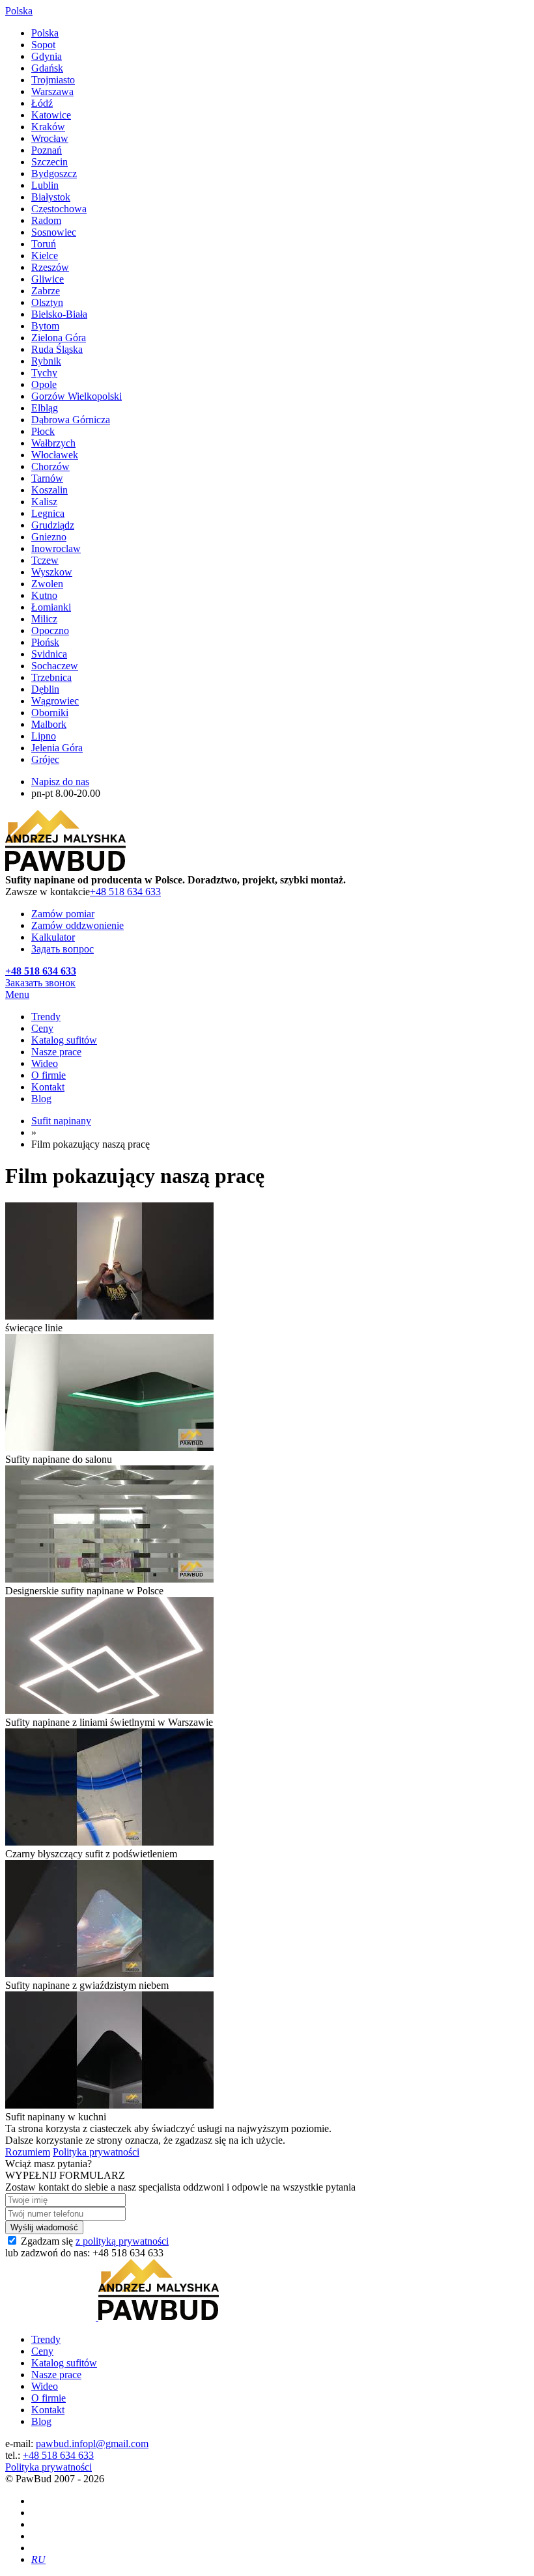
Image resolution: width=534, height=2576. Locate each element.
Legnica (48, 513)
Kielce (45, 256)
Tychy (44, 373)
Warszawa (52, 91)
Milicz (44, 619)
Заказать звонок (40, 983)
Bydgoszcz (54, 173)
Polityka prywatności (96, 2152)
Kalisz (44, 502)
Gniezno (49, 537)
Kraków (48, 127)
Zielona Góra (59, 338)
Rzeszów (50, 267)
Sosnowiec (54, 232)
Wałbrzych (53, 443)
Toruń (44, 244)
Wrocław (50, 138)
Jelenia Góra (57, 748)
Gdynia (47, 56)
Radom (46, 220)
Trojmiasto (53, 80)
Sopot (43, 45)
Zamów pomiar (63, 914)
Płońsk (45, 642)
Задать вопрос (63, 949)
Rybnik (46, 361)
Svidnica (49, 654)
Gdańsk (47, 68)
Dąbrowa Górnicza (71, 420)
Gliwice (48, 279)
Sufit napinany (61, 1121)
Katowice (51, 115)
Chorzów (50, 466)
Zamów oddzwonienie (77, 925)
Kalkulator (53, 937)
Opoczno (50, 630)
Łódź (42, 103)
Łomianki (51, 607)
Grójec (45, 759)
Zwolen (47, 584)
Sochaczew (55, 666)
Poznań (47, 150)
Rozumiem (28, 2152)
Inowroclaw (56, 548)
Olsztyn (47, 302)
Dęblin (45, 689)
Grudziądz (53, 525)
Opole (44, 384)
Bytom (45, 326)
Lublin (45, 185)
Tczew (45, 560)
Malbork (49, 724)
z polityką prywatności (122, 2241)
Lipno (44, 736)
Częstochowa (59, 209)
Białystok (51, 197)
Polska (45, 33)
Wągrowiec (55, 701)
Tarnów (47, 478)
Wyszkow (52, 572)
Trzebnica (51, 677)
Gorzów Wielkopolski (77, 396)
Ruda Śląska (57, 349)
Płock (43, 431)
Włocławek (55, 455)
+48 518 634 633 (125, 892)
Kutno (44, 595)
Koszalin (49, 490)
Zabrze (46, 291)
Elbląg (45, 408)
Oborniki (50, 713)
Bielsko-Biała (59, 314)
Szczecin (49, 162)
